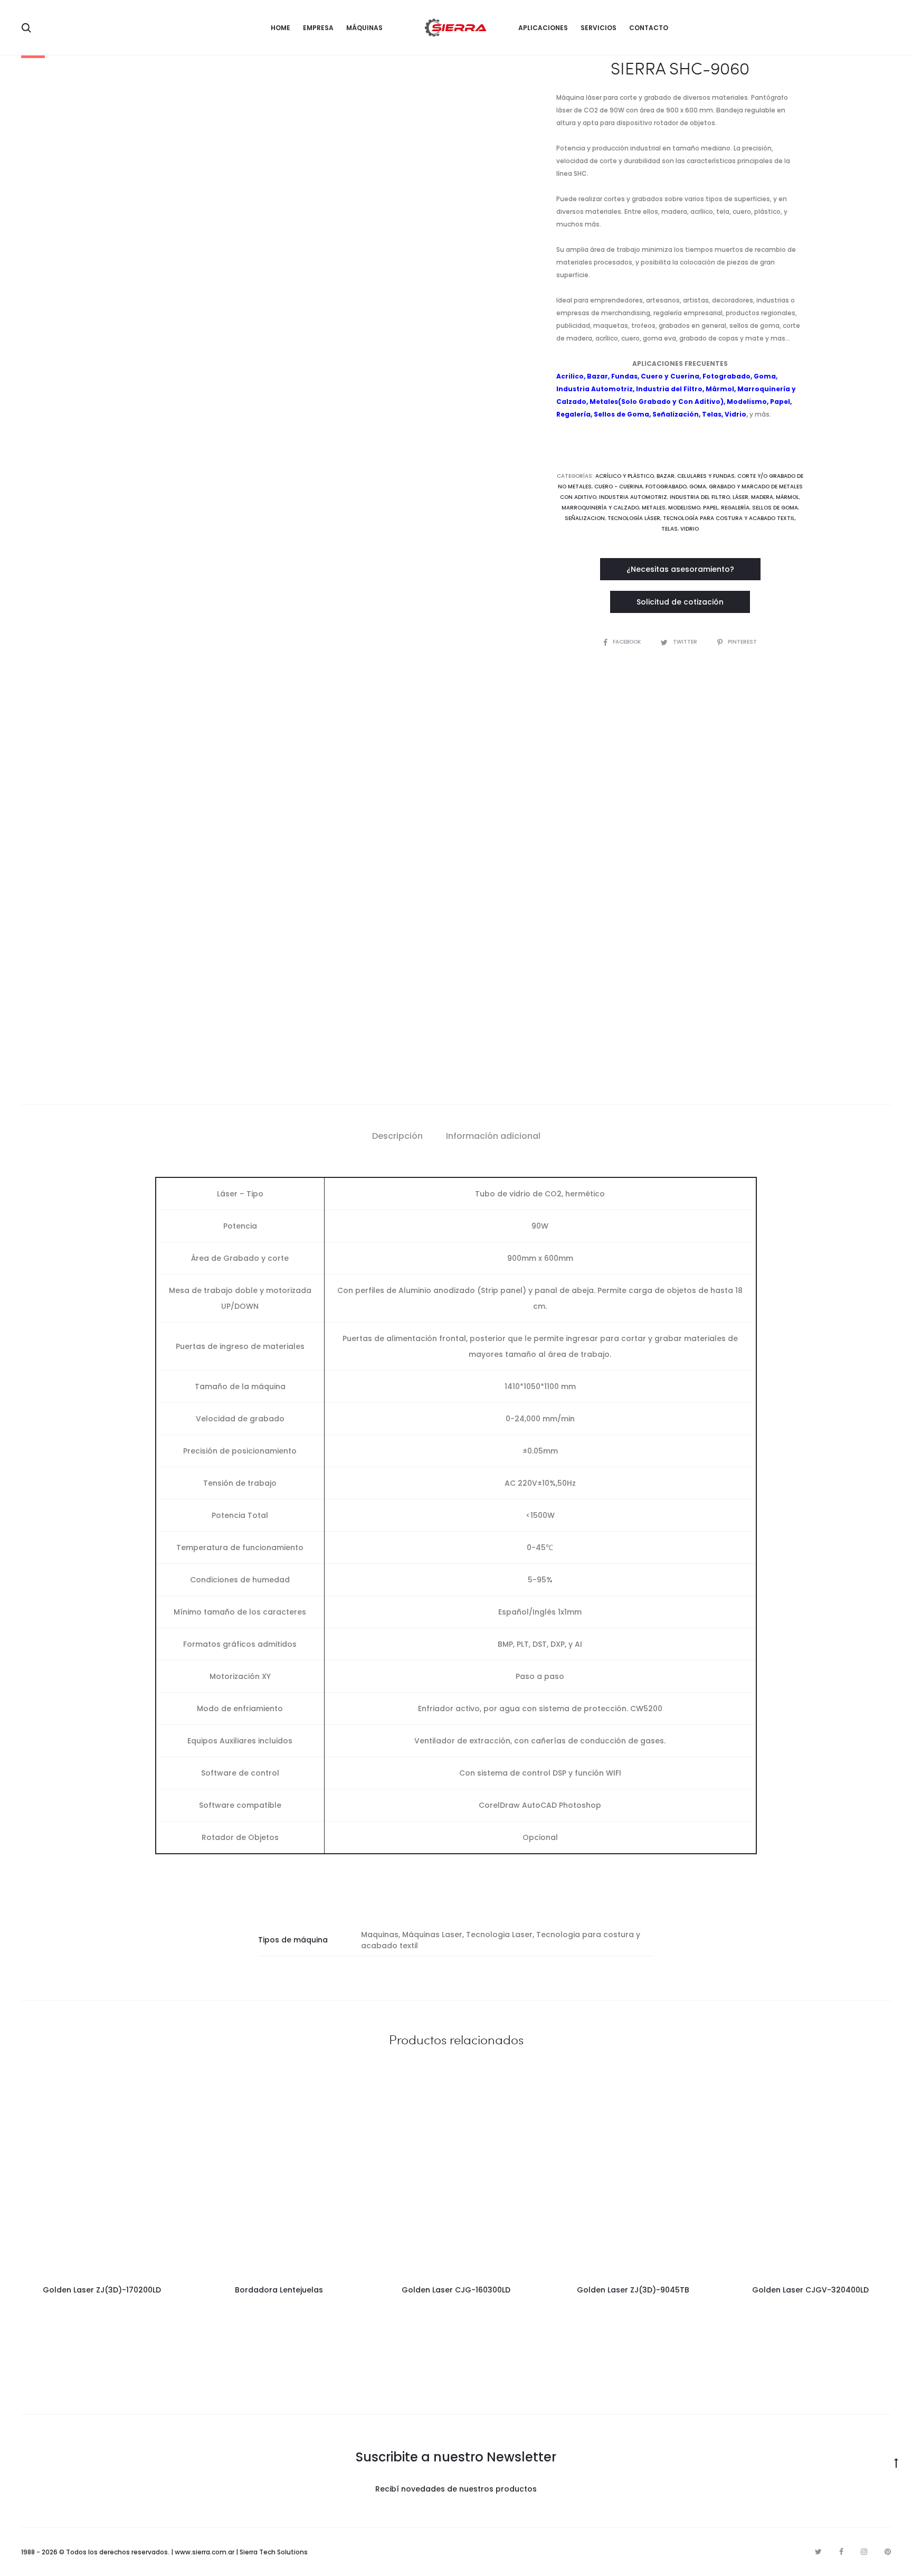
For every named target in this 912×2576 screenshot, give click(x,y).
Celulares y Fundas (706, 476)
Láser (740, 497)
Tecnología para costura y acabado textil (729, 518)
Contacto (649, 28)
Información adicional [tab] (493, 1136)
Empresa (318, 28)
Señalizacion (585, 518)
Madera (762, 497)
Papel (780, 402)
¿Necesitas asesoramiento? (680, 569)
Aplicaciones (543, 28)
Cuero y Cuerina (670, 376)
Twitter (686, 642)
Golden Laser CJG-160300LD (456, 2290)
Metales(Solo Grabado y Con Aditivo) (657, 402)
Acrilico (570, 376)
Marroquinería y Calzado (600, 508)
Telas (712, 414)
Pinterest (742, 642)
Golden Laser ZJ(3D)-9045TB (633, 2290)
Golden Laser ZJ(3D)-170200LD (102, 2290)
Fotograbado (726, 376)
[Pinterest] (888, 2552)
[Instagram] (864, 2552)
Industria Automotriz (595, 389)
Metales (654, 508)
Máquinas (364, 28)
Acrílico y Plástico (625, 476)
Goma (765, 376)
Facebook (628, 642)
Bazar (597, 376)
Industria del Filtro (669, 389)
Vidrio (690, 529)
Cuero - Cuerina (619, 487)
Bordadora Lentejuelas (279, 2290)
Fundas (624, 376)
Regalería (573, 414)
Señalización (676, 414)
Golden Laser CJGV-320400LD (810, 2290)
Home (281, 28)
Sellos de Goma (621, 414)
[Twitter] (818, 2552)
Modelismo (747, 402)
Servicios (598, 28)
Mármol (720, 389)
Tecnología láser (634, 518)
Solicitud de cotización (680, 602)
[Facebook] (841, 2552)
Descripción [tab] (397, 1136)
